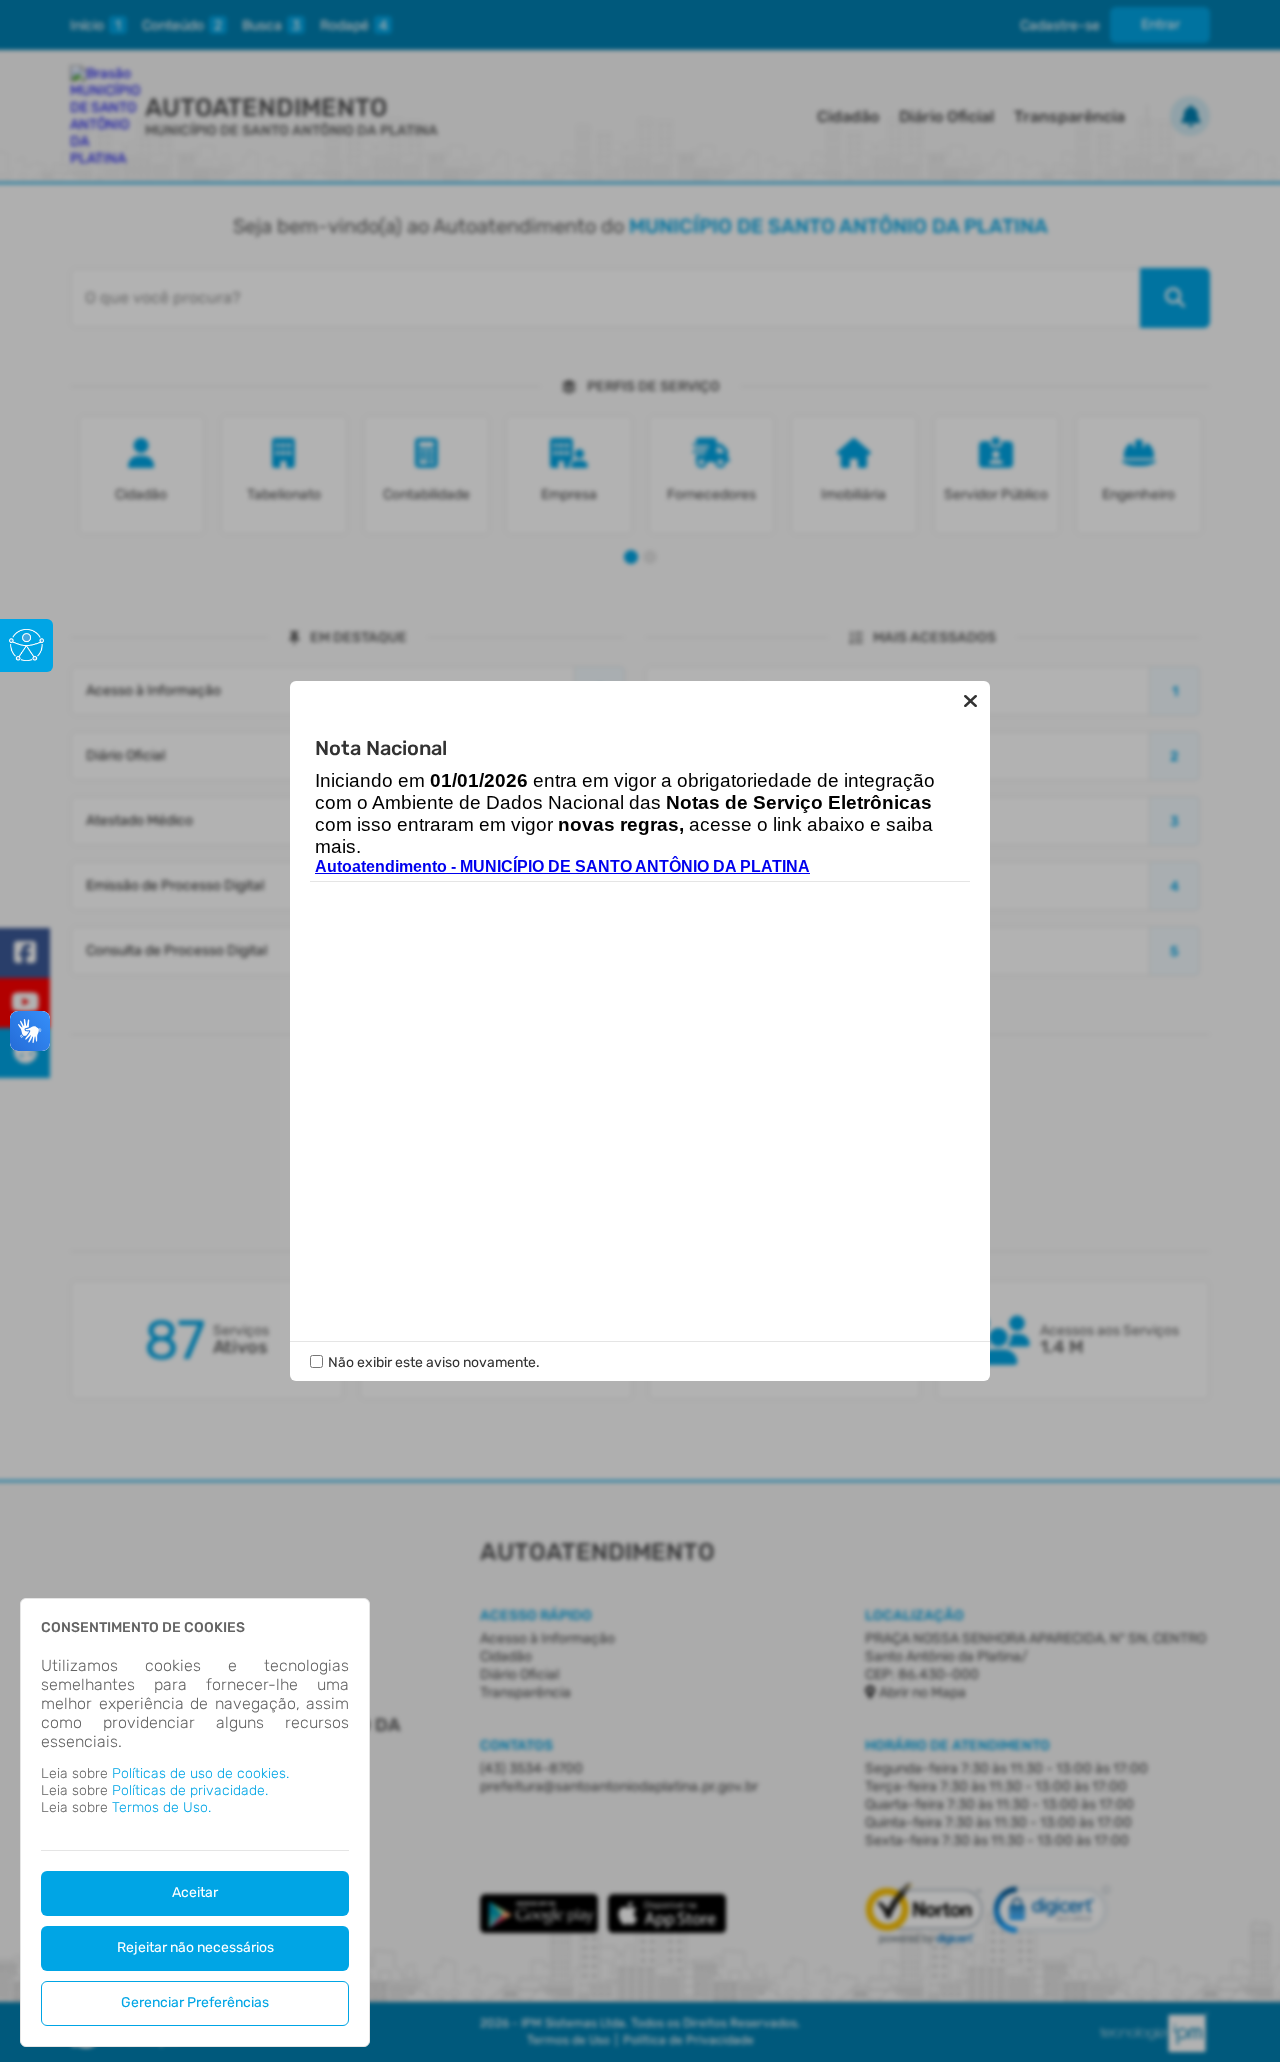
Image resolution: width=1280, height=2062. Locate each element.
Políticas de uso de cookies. (200, 1773)
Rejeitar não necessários (195, 1947)
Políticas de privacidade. (190, 1790)
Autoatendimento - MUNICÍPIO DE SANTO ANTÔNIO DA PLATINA (562, 866)
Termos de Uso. (161, 1807)
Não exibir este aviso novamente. (434, 1362)
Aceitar (195, 1892)
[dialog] (195, 1822)
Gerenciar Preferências (195, 2002)
